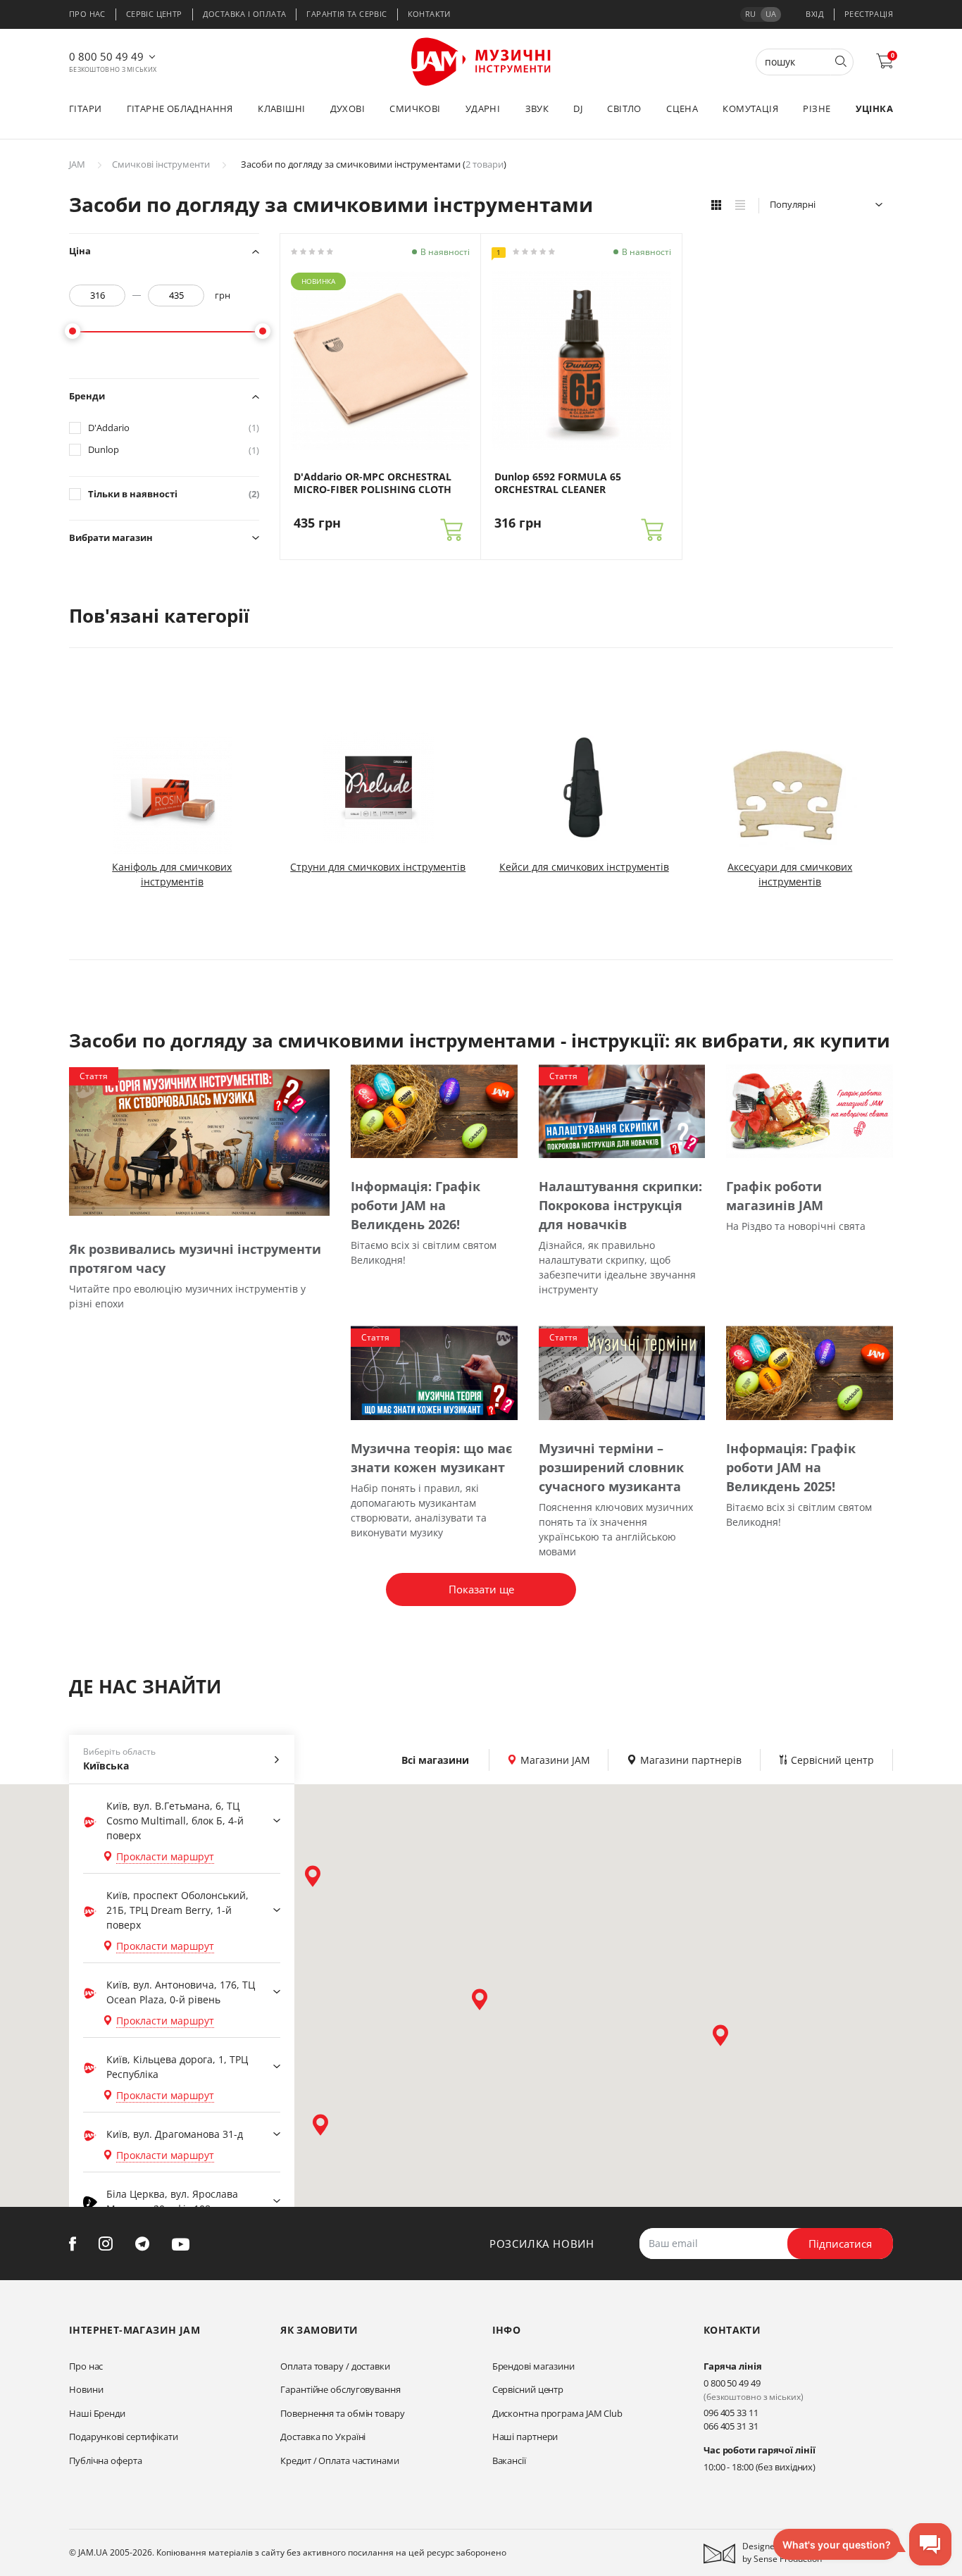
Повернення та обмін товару (342, 2413)
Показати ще (481, 1589)
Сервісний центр (528, 2389)
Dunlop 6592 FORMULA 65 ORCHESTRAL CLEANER (558, 483)
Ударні (483, 108)
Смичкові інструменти (161, 164)
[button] (313, 1876)
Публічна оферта (106, 2460)
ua (771, 14)
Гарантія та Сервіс (346, 14)
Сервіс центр (154, 14)
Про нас (87, 14)
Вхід (815, 14)
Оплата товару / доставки (335, 2366)
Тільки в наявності (174, 494)
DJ (578, 108)
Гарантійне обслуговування (341, 2389)
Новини (86, 2389)
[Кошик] (451, 530)
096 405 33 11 (731, 2413)
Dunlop (174, 450)
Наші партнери (525, 2437)
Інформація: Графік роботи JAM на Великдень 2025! (791, 1467)
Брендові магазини (533, 2366)
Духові (348, 108)
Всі (435, 1760)
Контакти (429, 14)
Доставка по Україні (323, 2437)
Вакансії (509, 2460)
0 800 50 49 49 (106, 56)
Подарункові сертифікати (124, 2437)
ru (750, 14)
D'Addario (174, 428)
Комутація (750, 108)
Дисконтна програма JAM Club (557, 2413)
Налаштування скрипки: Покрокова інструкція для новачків (620, 1205)
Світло (624, 108)
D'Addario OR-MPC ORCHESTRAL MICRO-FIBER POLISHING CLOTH (373, 483)
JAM (77, 164)
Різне (817, 108)
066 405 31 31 (731, 2426)
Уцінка (874, 108)
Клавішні (281, 108)
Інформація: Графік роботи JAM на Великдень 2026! (416, 1205)
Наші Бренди (97, 2413)
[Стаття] (199, 1141)
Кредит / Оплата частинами (340, 2460)
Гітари (85, 108)
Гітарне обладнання (180, 108)
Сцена (682, 108)
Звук (537, 108)
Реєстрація (869, 14)
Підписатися (840, 2244)
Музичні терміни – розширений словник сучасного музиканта (611, 1467)
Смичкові (415, 108)
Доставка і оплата (245, 14)
